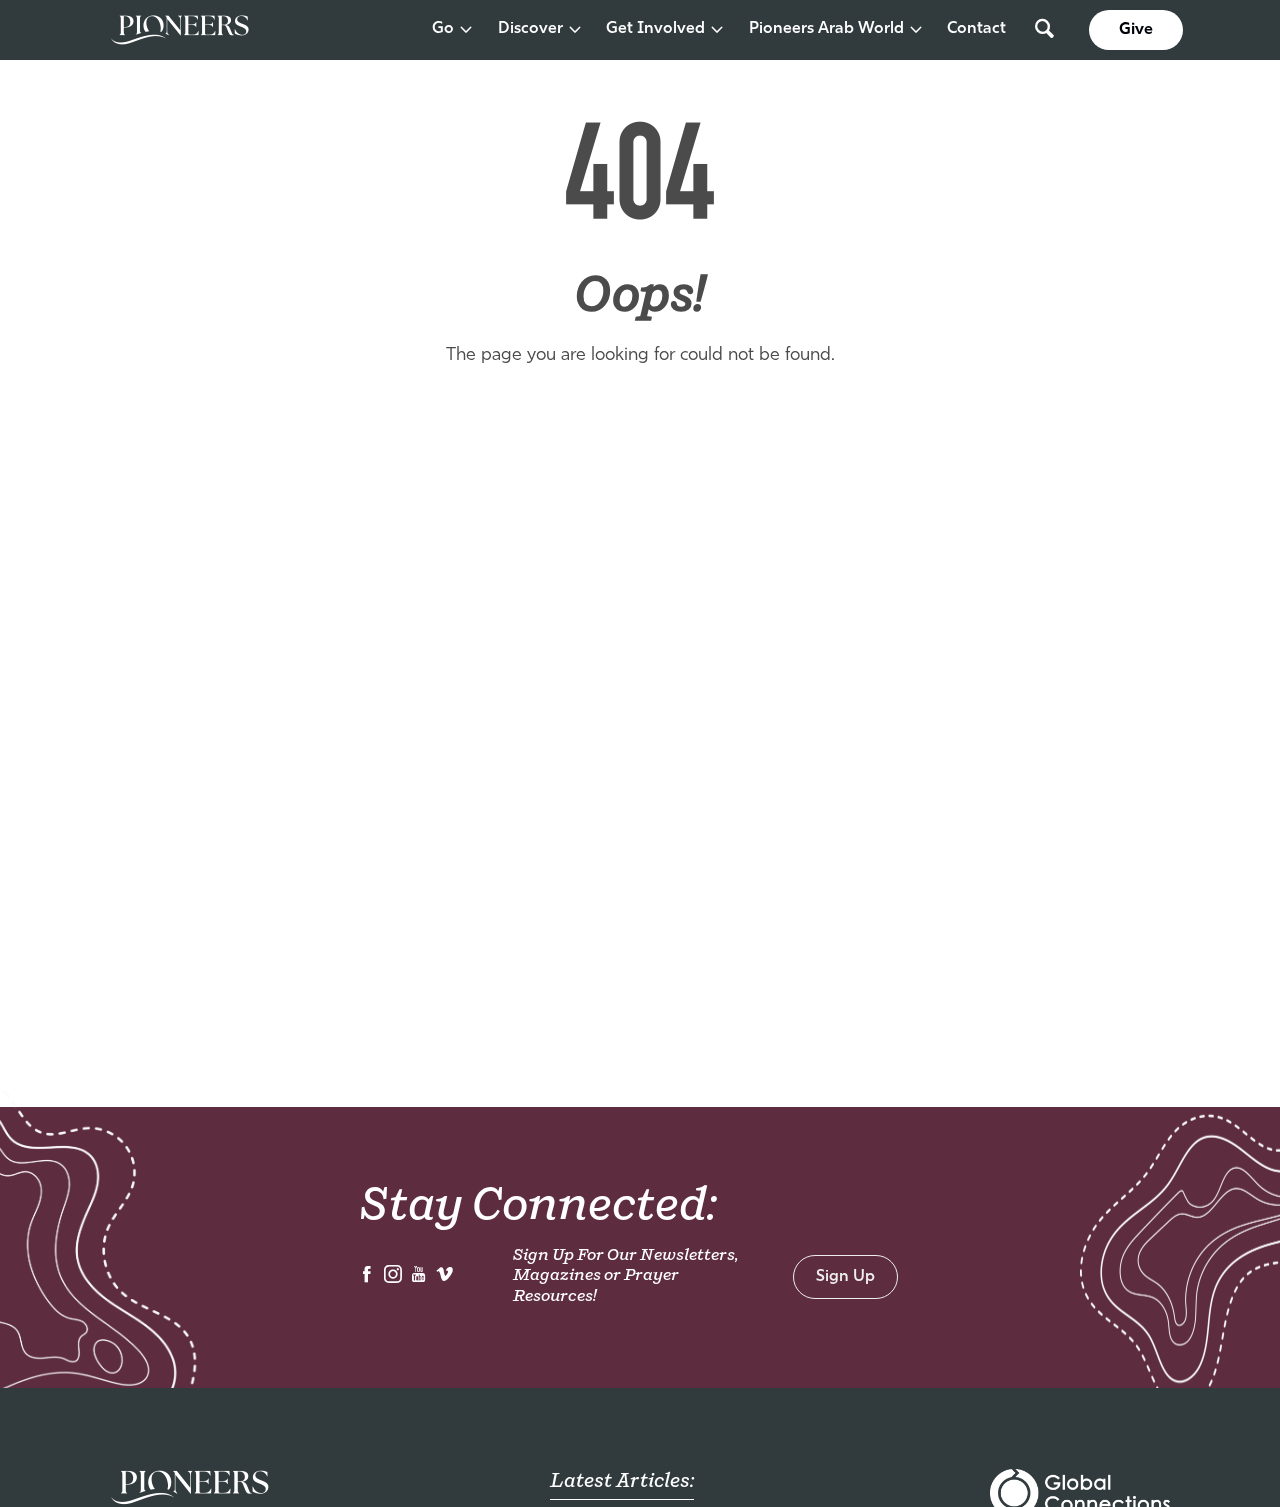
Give (1136, 30)
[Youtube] (419, 1279)
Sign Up (845, 1277)
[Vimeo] (445, 1279)
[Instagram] (393, 1279)
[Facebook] (367, 1279)
